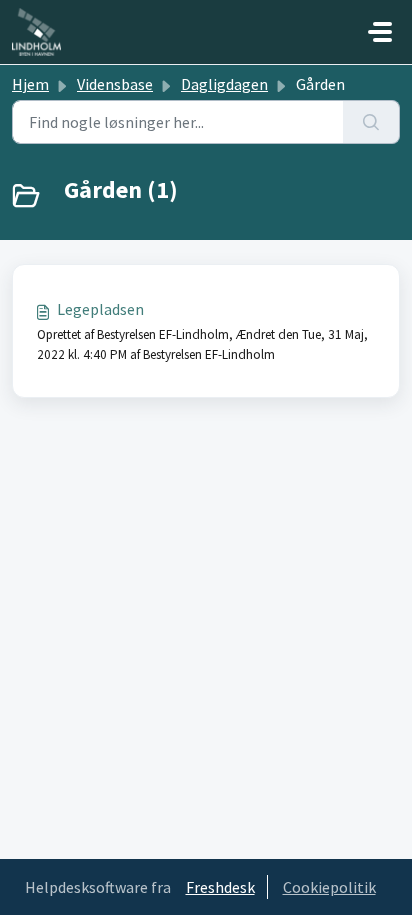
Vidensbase (115, 84)
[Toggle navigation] (380, 32)
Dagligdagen (224, 84)
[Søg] (371, 122)
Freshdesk (220, 887)
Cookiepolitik (329, 887)
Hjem (30, 84)
